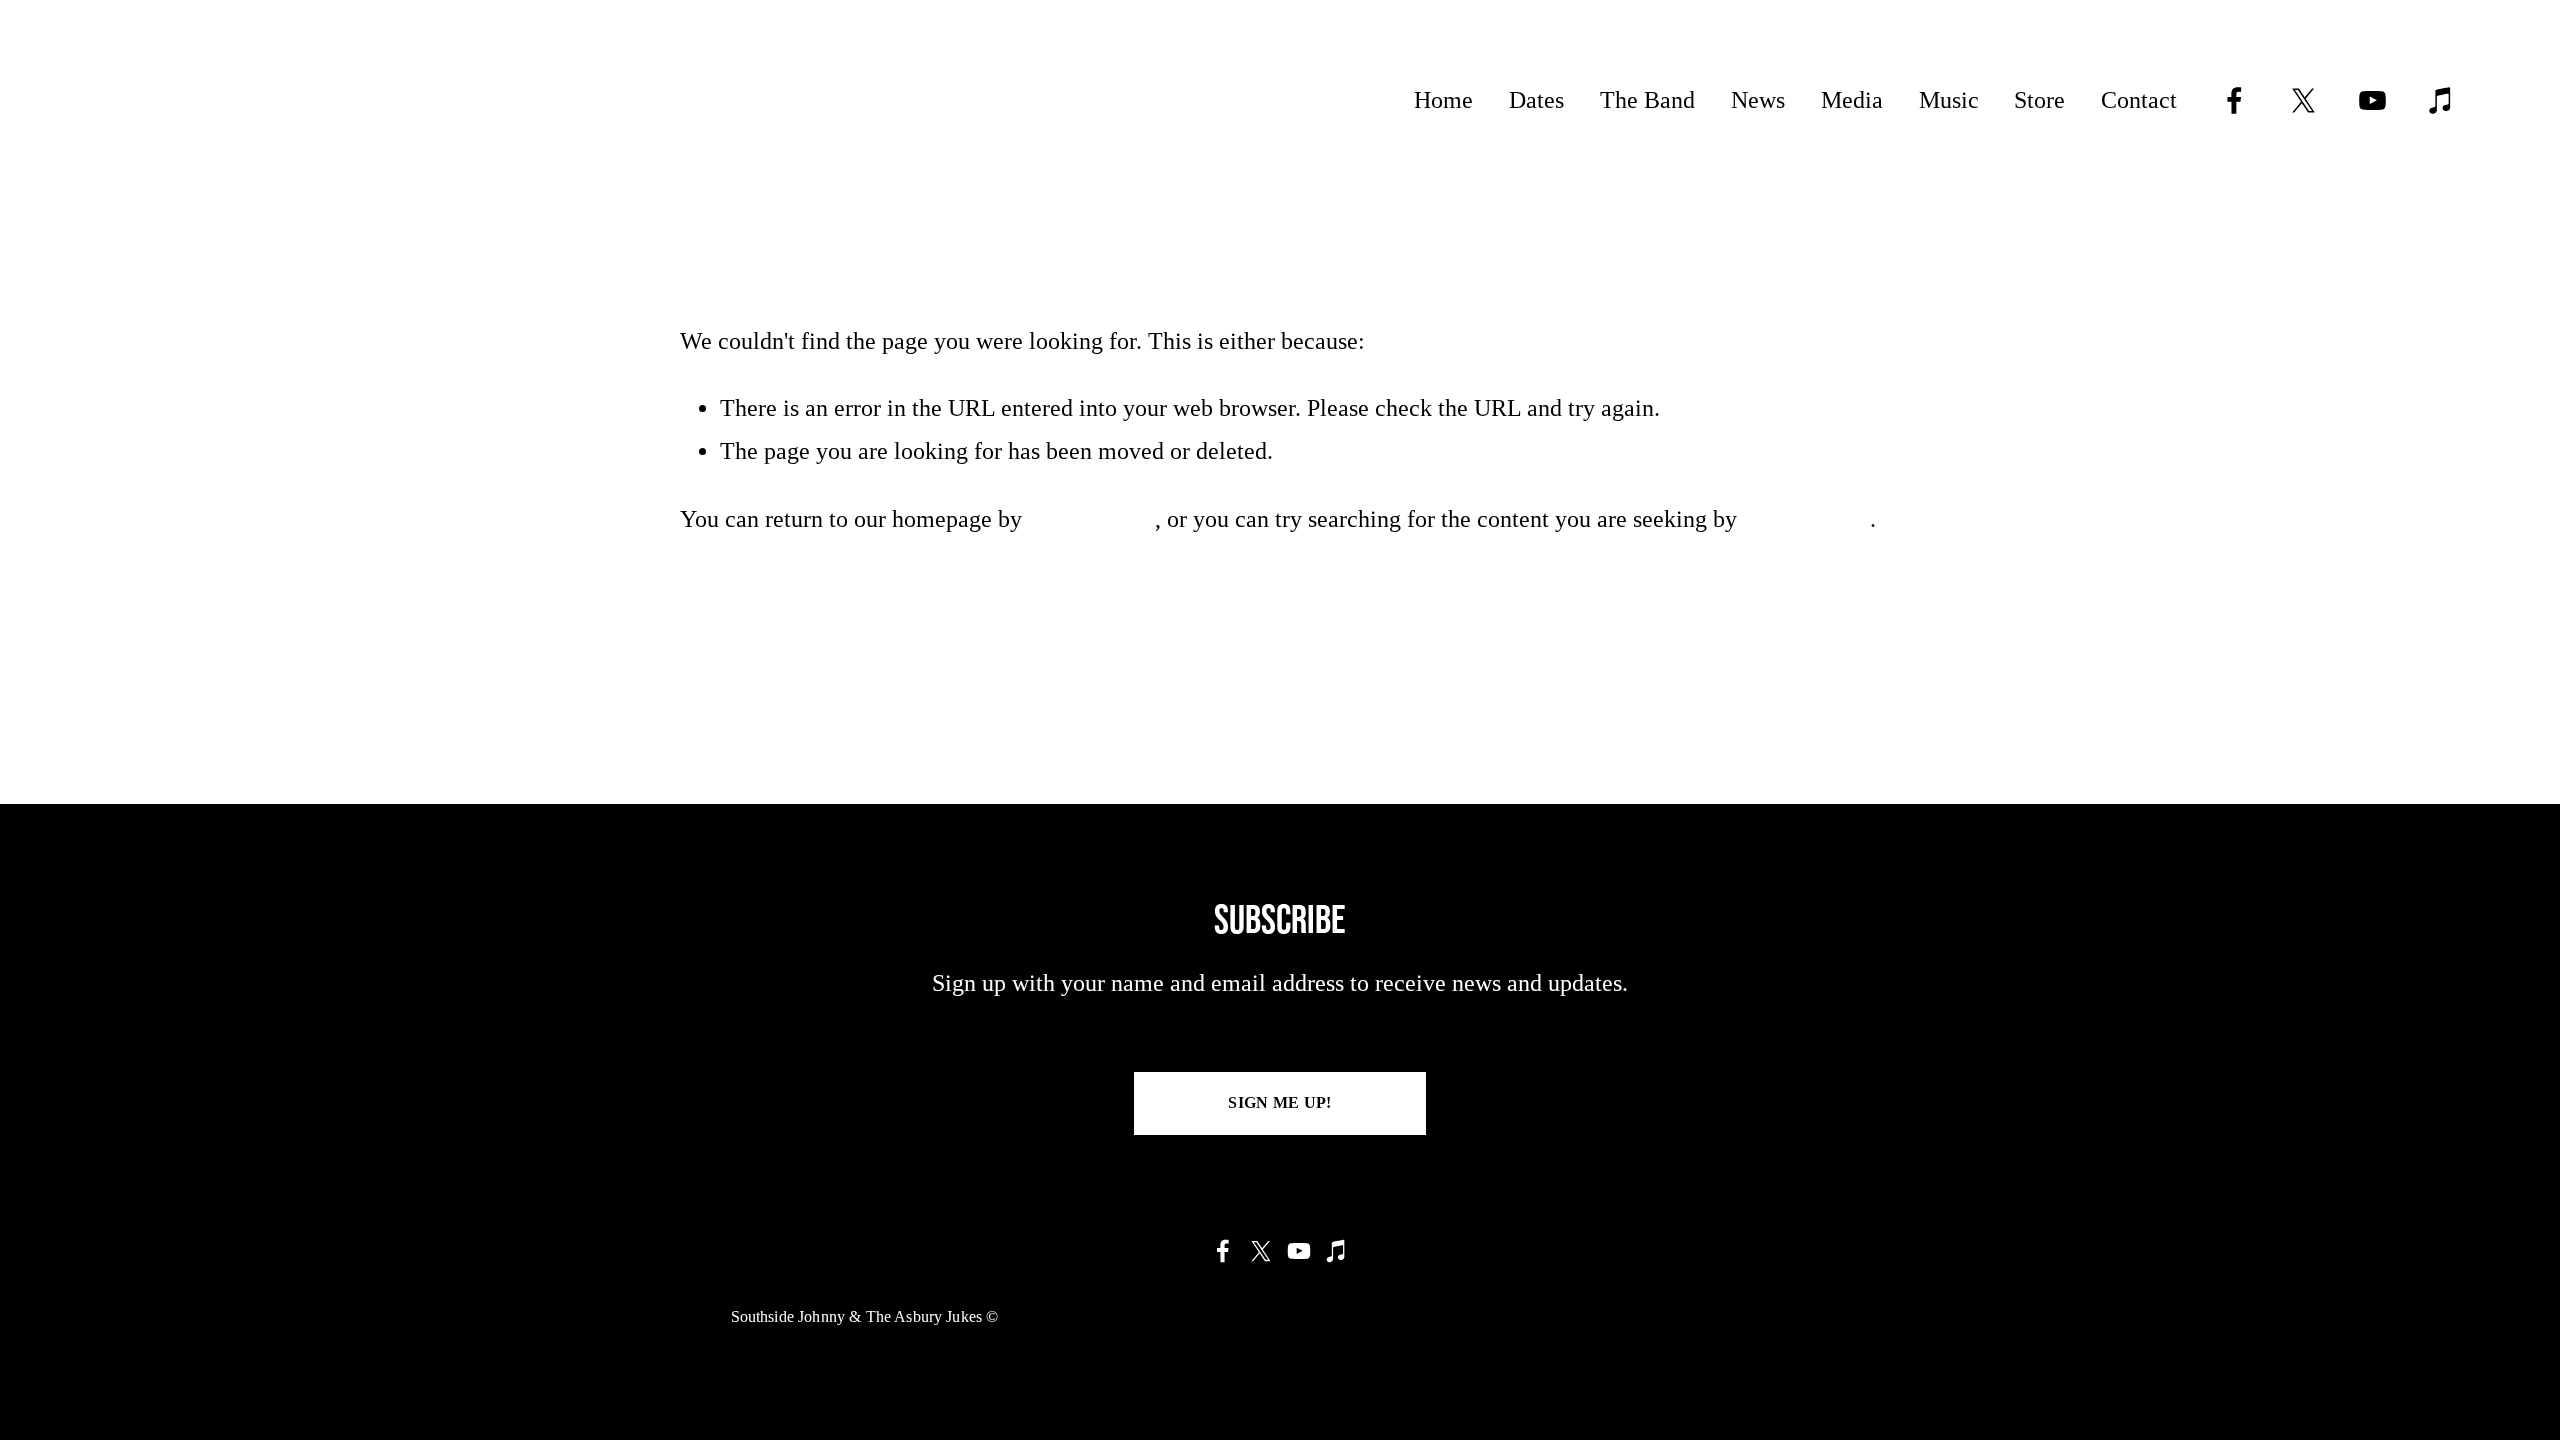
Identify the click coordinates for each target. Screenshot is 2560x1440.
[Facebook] (2234, 100)
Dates (1536, 100)
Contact (2139, 100)
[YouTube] (2372, 100)
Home (1443, 100)
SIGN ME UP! (1280, 1102)
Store (2039, 100)
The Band (1647, 100)
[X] (2303, 100)
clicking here (1091, 519)
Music (1949, 100)
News (1758, 100)
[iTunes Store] (2441, 100)
